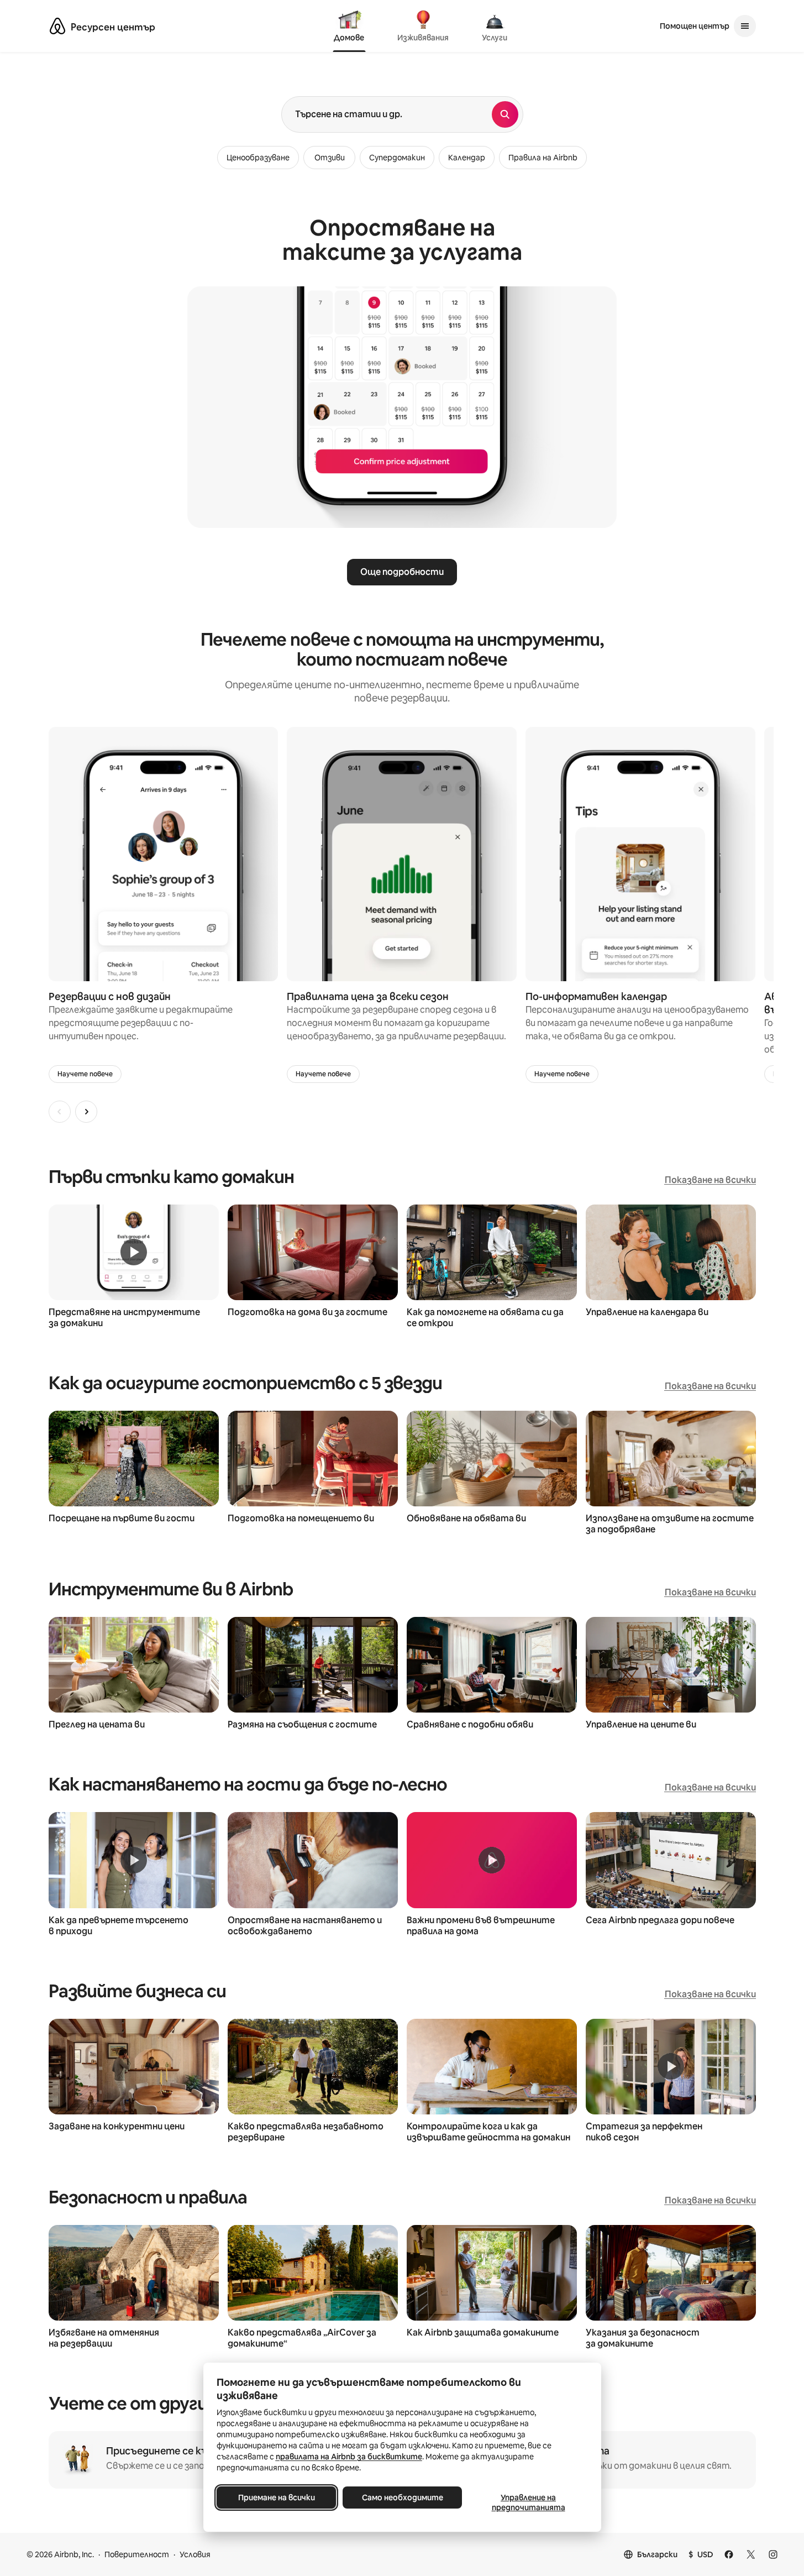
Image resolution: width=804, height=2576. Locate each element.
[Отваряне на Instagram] (773, 2554)
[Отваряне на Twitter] (751, 2554)
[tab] (349, 27)
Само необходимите (402, 2498)
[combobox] (387, 114)
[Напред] (86, 1112)
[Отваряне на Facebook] (729, 2554)
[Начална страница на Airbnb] (57, 26)
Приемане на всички (276, 2498)
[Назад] (60, 1112)
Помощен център (695, 26)
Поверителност (137, 2554)
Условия (195, 2554)
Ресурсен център (113, 27)
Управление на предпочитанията (528, 2502)
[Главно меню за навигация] (745, 26)
